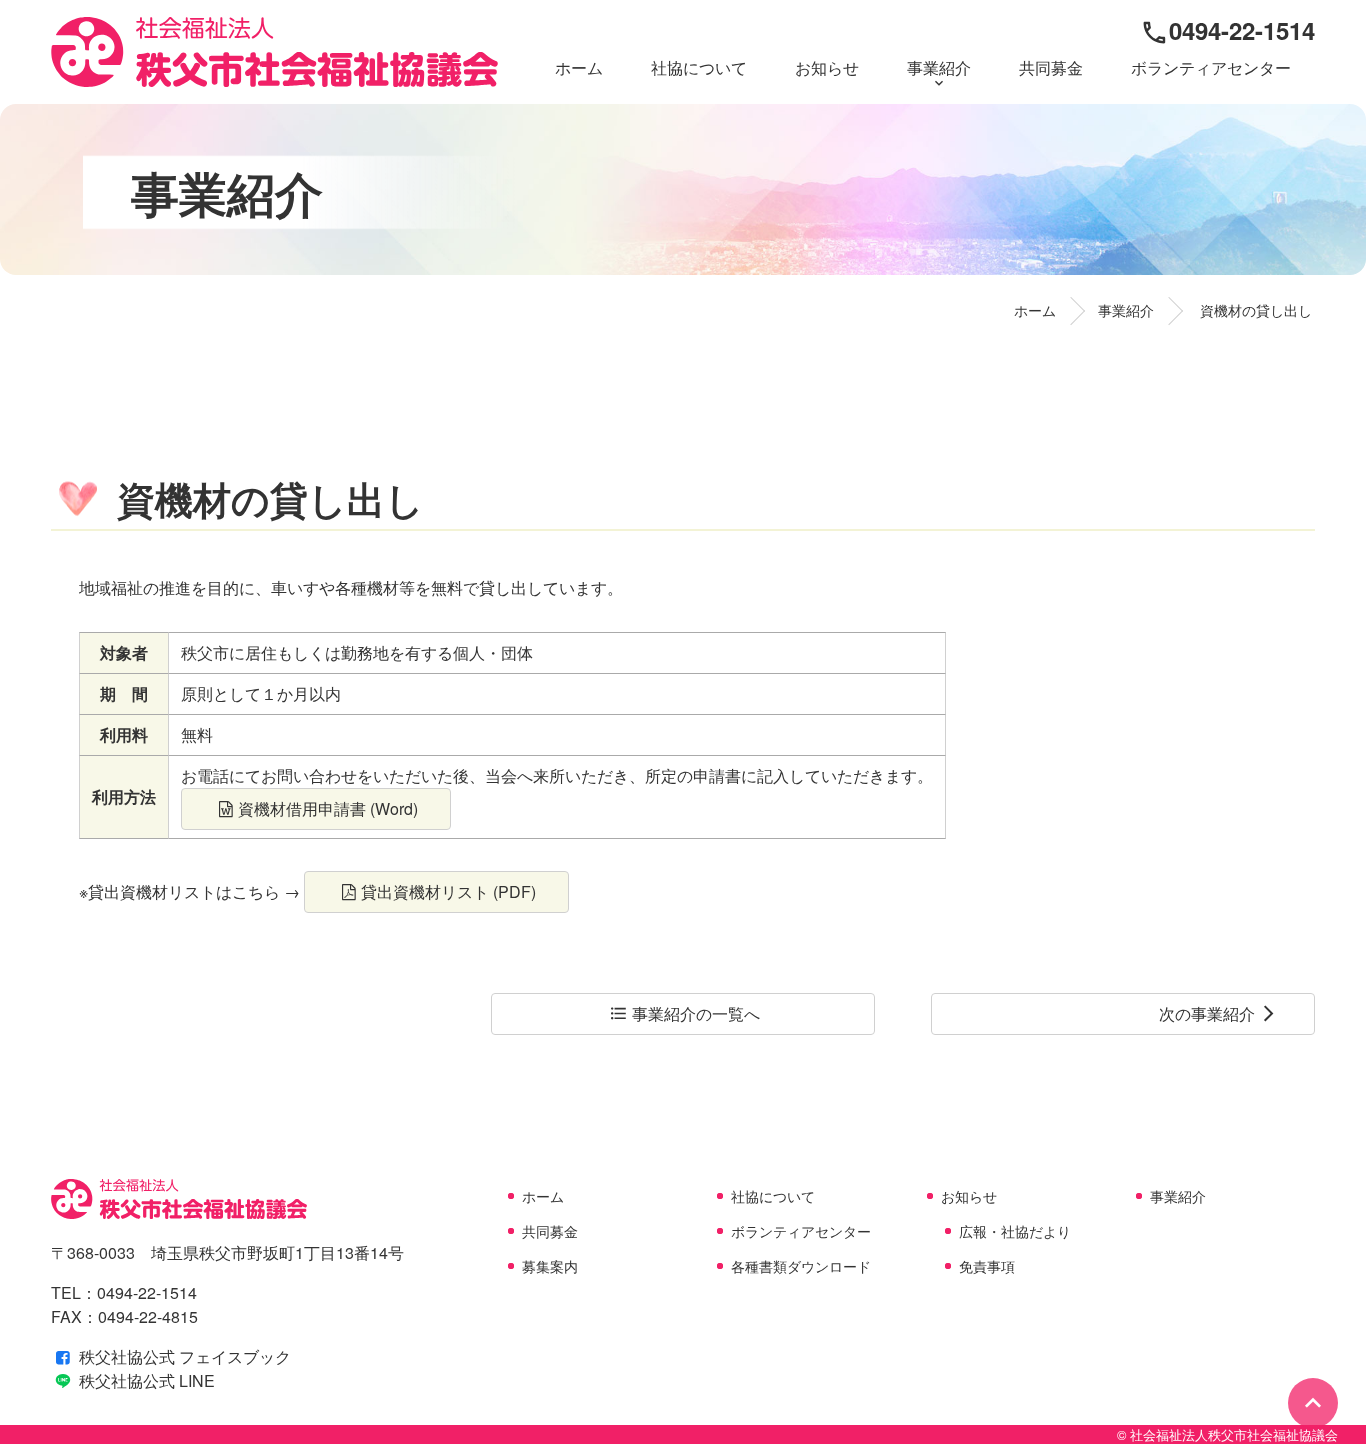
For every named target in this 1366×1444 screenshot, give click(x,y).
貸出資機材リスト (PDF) (448, 891)
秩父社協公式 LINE (145, 1380)
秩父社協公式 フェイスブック (183, 1356)
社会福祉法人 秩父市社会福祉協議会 (274, 52)
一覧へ (684, 1013)
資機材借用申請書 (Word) (328, 808)
